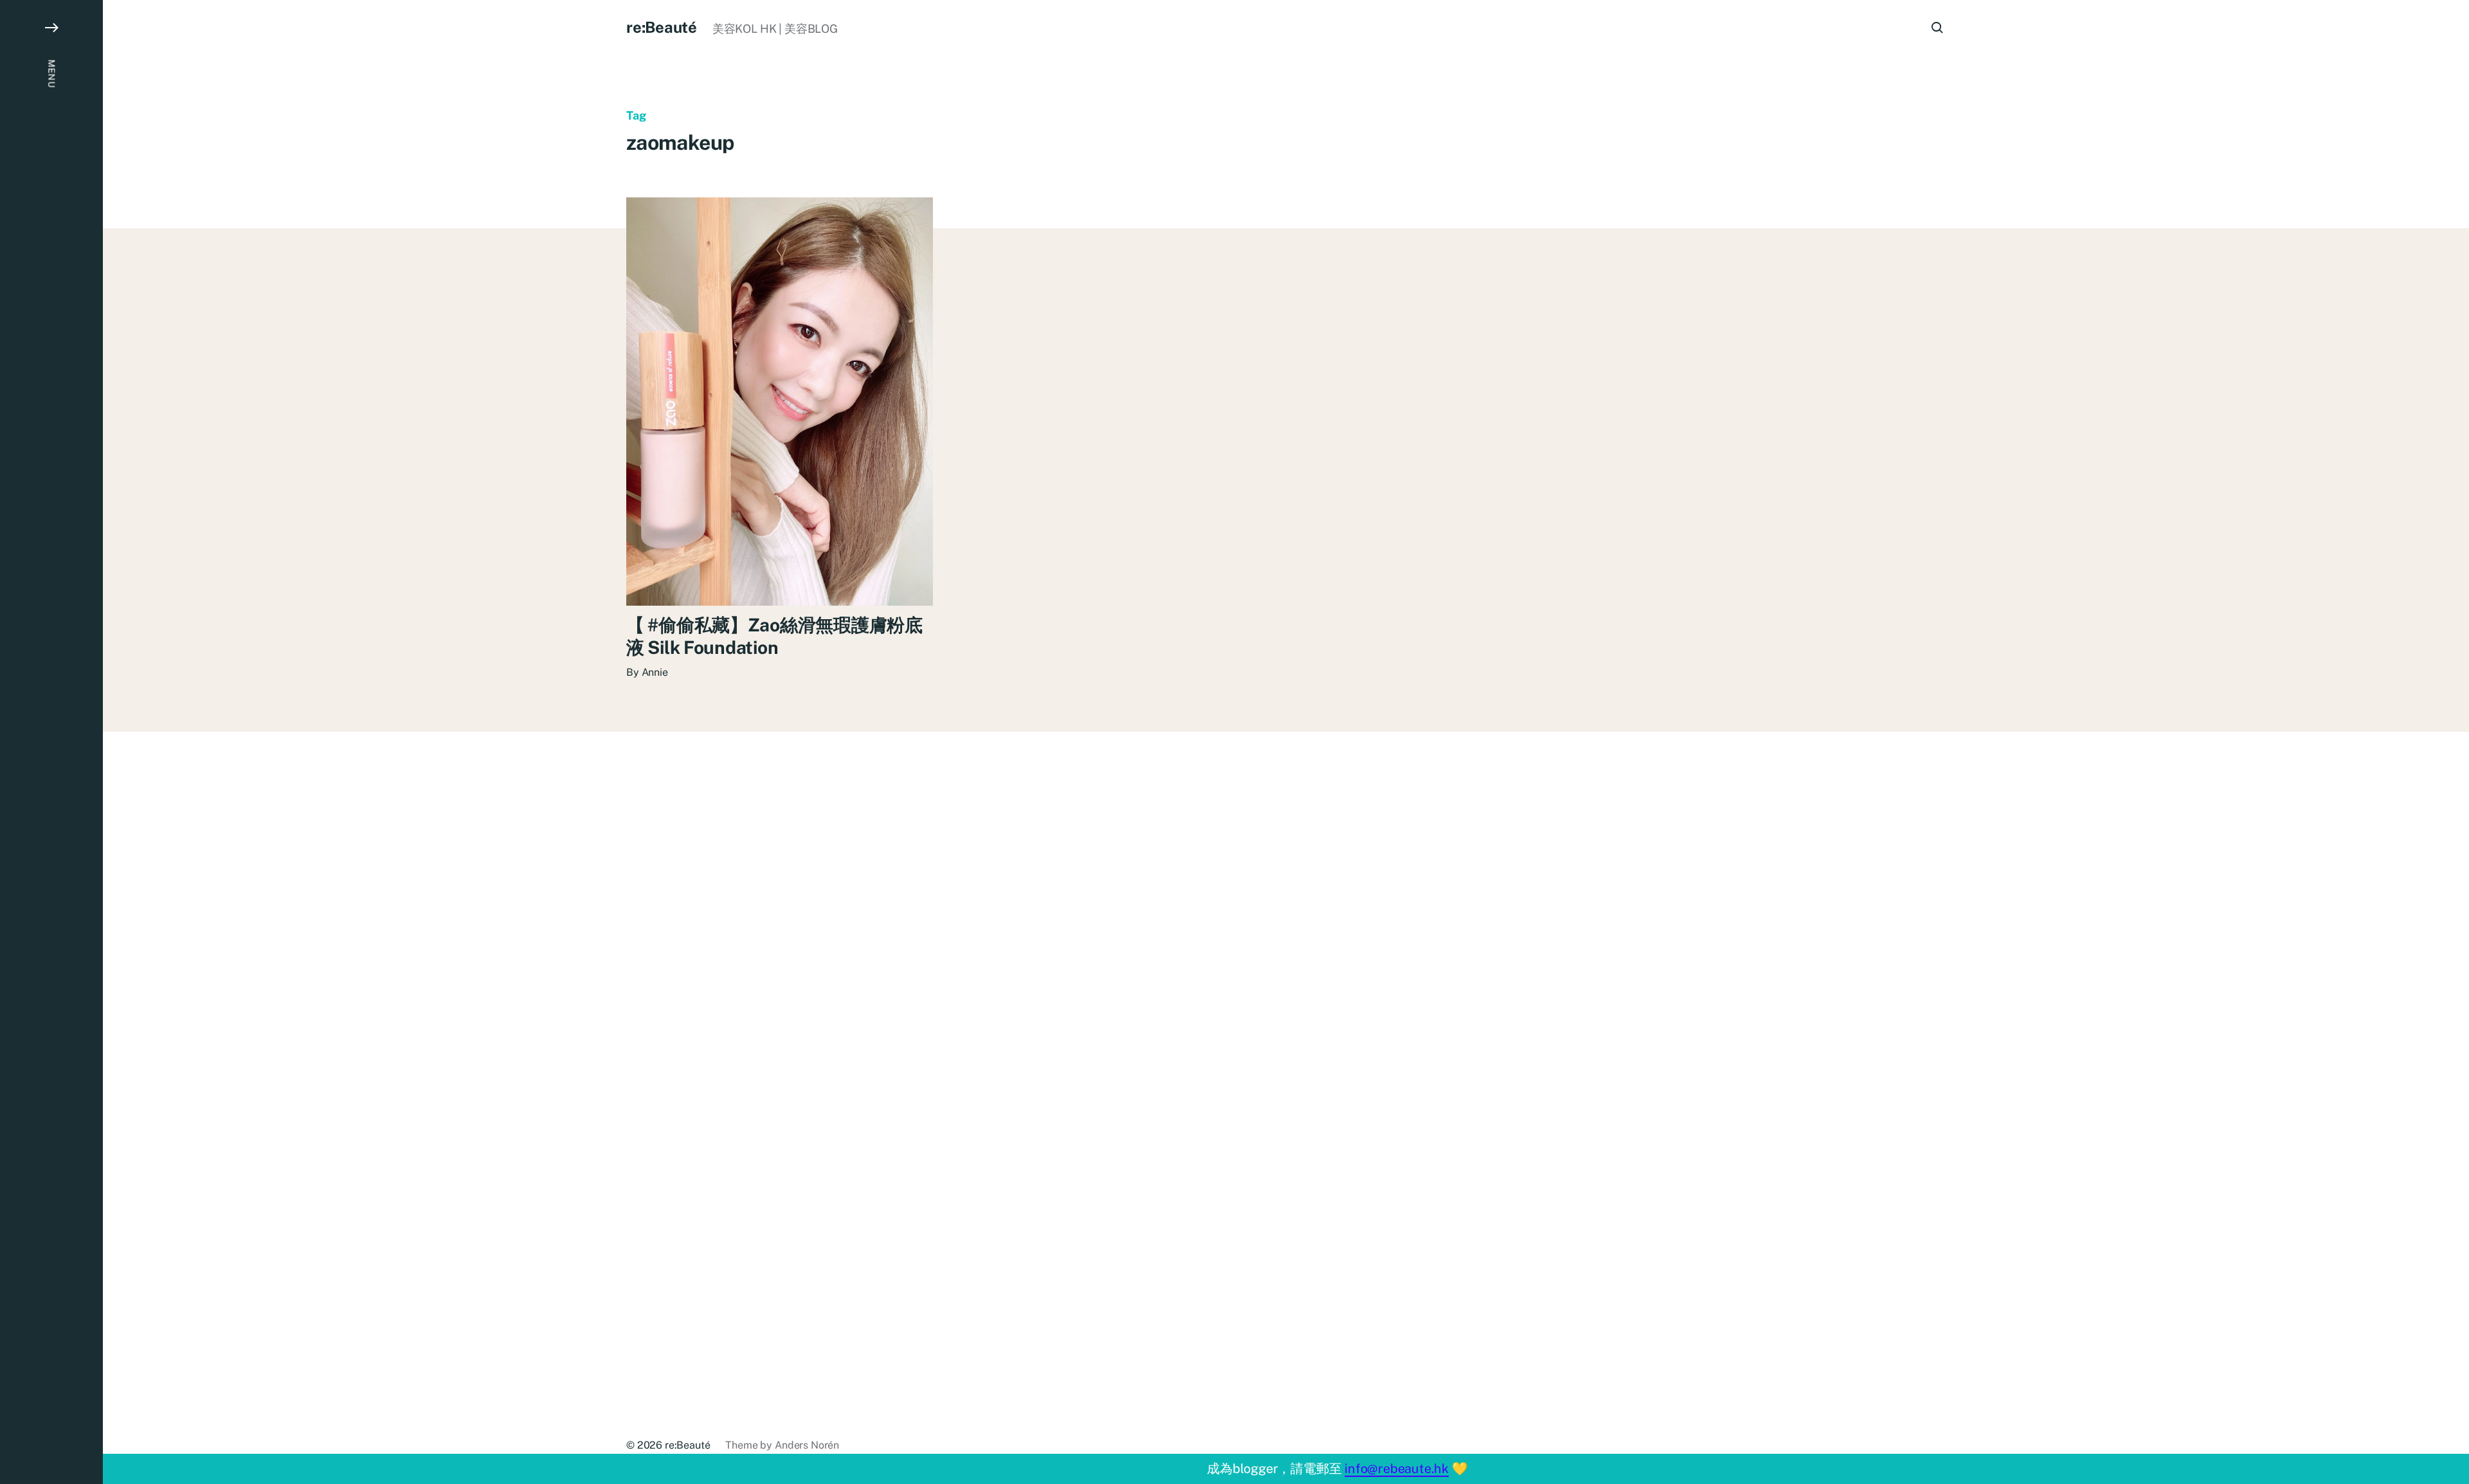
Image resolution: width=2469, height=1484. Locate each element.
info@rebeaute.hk (1397, 1469)
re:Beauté (662, 27)
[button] (51, 742)
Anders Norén (807, 1445)
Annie (655, 672)
